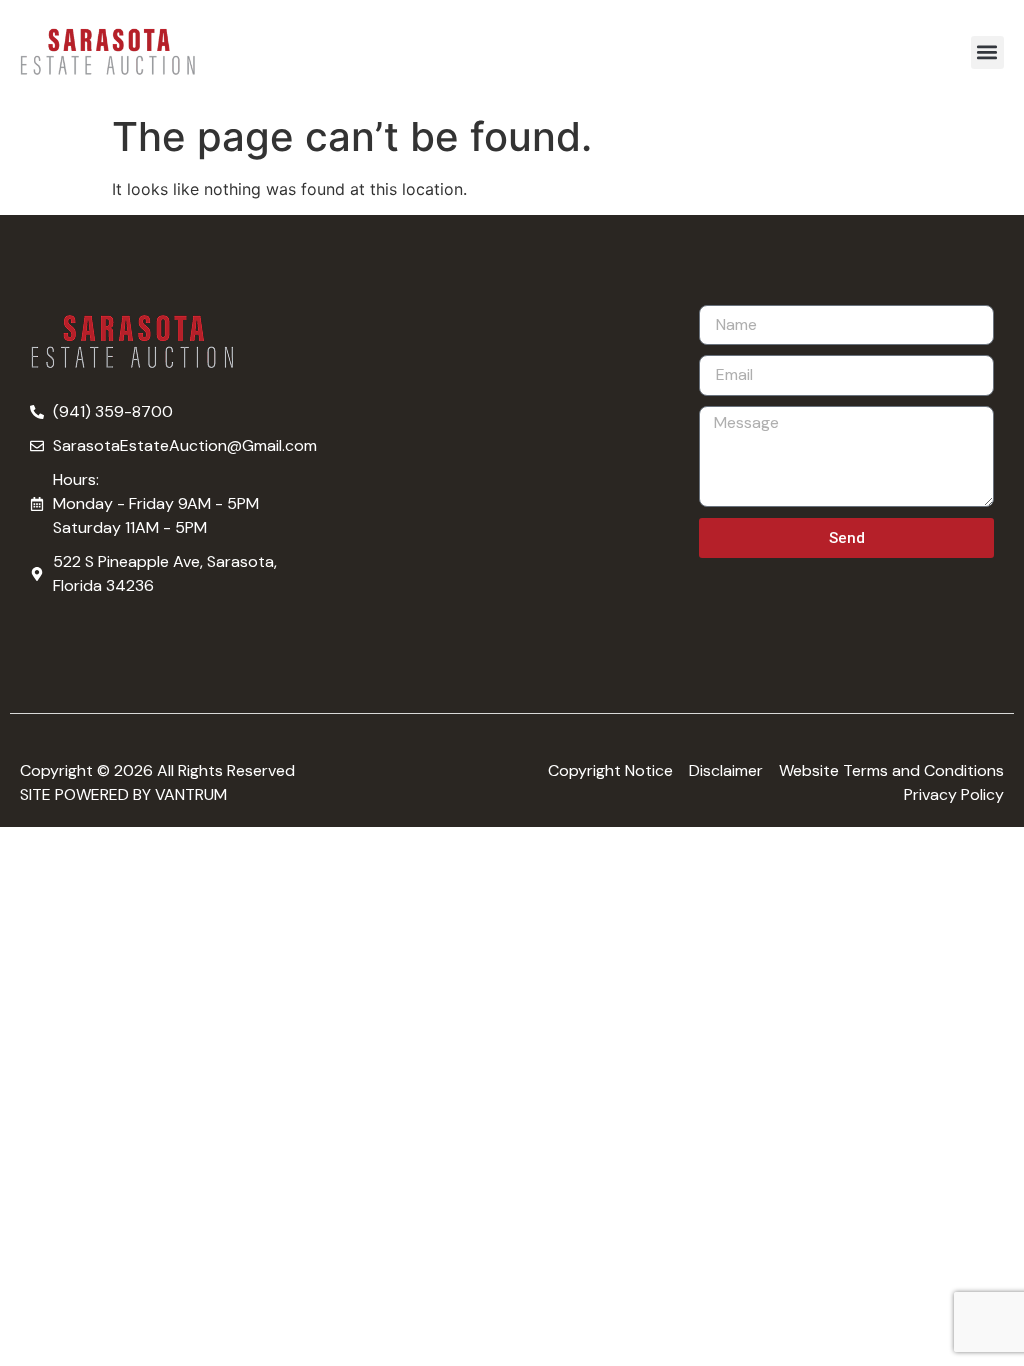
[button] (987, 52)
